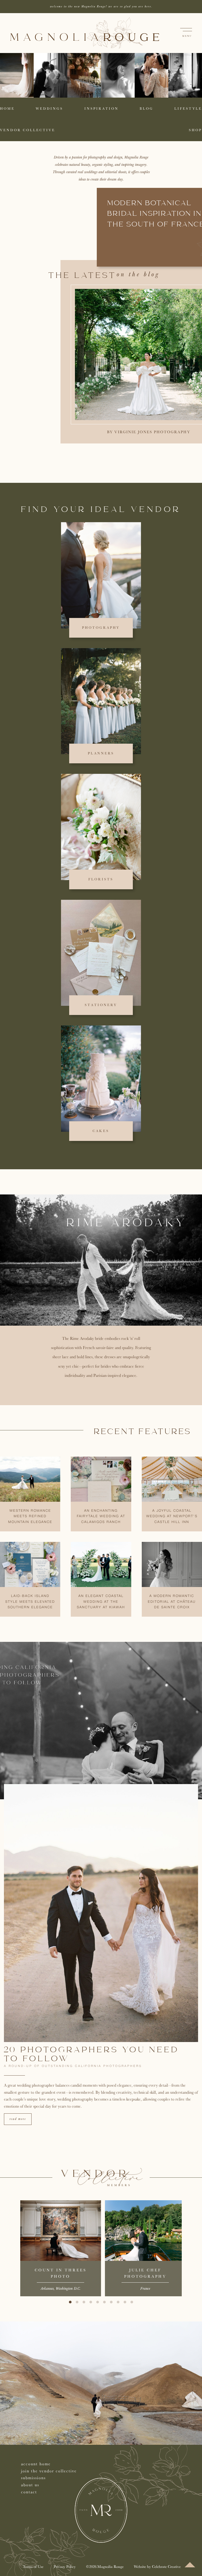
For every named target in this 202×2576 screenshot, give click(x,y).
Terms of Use (33, 2566)
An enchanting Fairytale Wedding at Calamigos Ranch (101, 1517)
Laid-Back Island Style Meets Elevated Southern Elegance (30, 1602)
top (190, 2565)
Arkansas (47, 2289)
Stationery (101, 1005)
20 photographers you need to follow (92, 2055)
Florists (101, 879)
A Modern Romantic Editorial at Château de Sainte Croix (172, 1602)
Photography (101, 628)
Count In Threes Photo (61, 2273)
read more (18, 2119)
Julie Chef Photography (145, 2273)
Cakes (101, 1131)
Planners (101, 753)
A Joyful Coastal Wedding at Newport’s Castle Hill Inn (172, 1517)
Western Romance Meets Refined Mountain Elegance (30, 1517)
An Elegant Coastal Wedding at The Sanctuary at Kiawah (101, 1602)
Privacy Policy (65, 2566)
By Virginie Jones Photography (149, 432)
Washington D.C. (68, 2289)
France (145, 2289)
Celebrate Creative (166, 2566)
